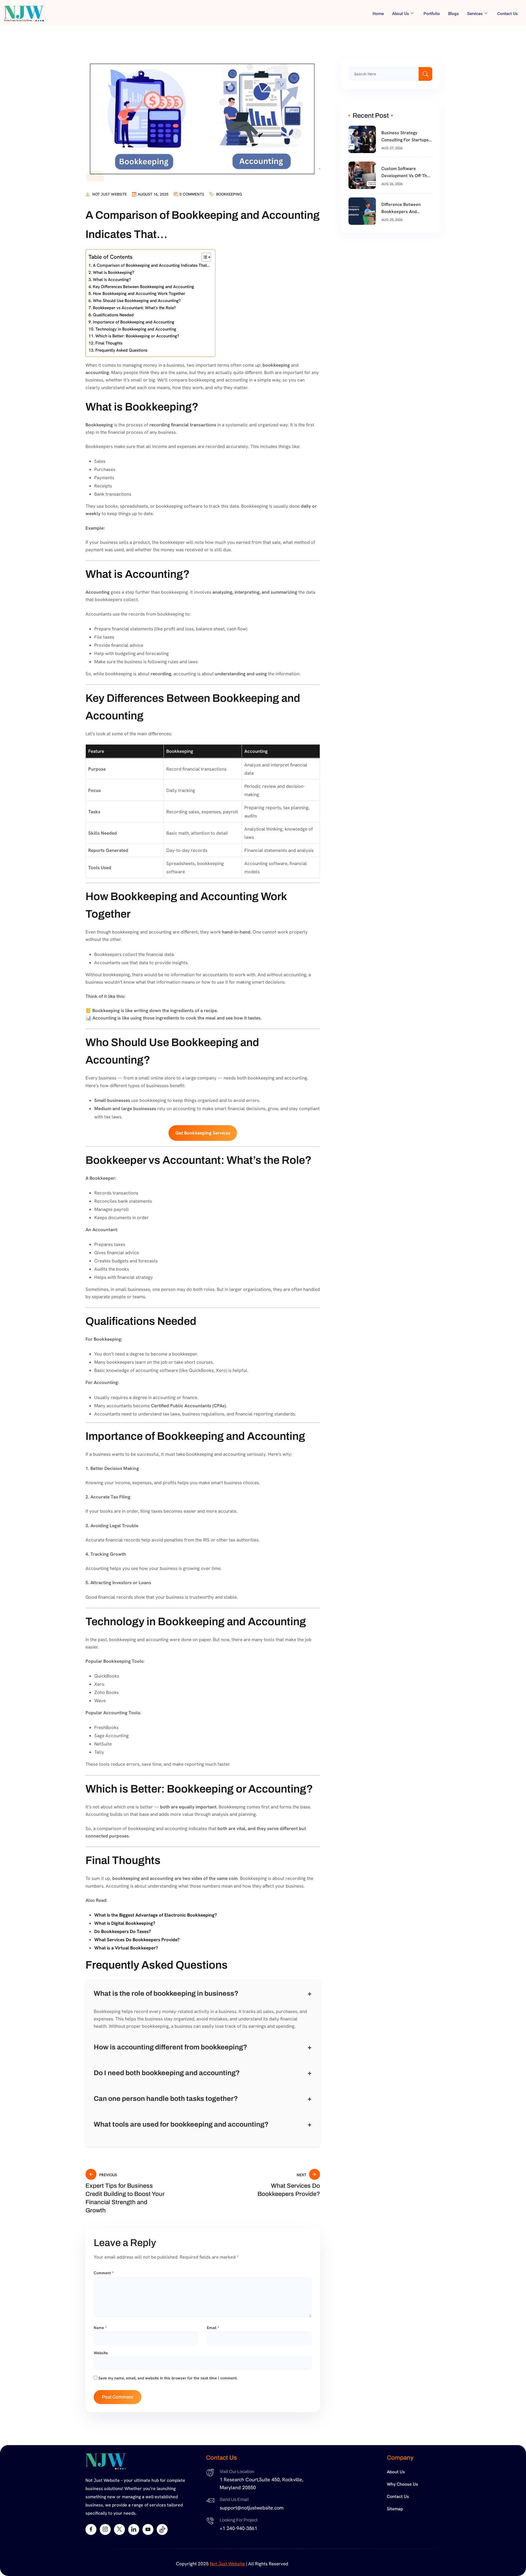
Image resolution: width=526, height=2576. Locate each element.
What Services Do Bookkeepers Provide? (137, 1940)
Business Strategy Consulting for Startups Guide (405, 137)
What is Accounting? (112, 280)
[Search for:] (390, 74)
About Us (396, 2472)
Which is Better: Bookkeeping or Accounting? (137, 336)
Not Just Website (110, 194)
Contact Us (508, 14)
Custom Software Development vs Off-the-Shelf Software (406, 173)
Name (100, 2328)
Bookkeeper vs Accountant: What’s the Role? (134, 308)
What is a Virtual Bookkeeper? (126, 1948)
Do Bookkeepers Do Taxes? (123, 1931)
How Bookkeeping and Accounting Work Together (139, 294)
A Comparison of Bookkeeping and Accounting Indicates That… (151, 265)
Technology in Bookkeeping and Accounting (136, 329)
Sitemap (395, 2509)
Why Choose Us (402, 2484)
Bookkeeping (229, 194)
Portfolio (432, 14)
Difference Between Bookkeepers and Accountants (401, 208)
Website (101, 2353)
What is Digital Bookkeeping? (125, 1923)
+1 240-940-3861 (238, 2528)
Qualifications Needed (113, 315)
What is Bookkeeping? (114, 272)
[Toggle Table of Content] (203, 257)
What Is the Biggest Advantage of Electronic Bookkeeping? (156, 1915)
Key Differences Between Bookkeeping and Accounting (143, 287)
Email (213, 2328)
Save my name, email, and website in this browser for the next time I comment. (168, 2378)
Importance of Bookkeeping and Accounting (134, 322)
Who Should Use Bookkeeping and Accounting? (137, 301)
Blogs (454, 14)
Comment (104, 2273)
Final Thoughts (109, 343)
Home (378, 14)
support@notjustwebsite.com (252, 2508)
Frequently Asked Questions (121, 350)
